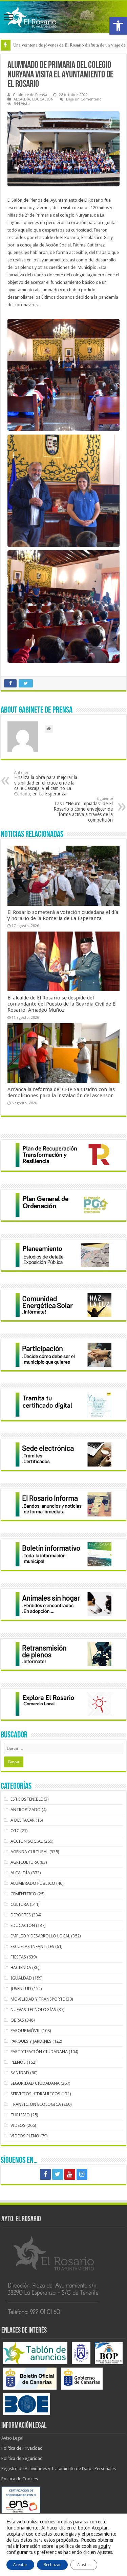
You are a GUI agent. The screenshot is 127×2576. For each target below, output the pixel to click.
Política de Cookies (20, 2479)
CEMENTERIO (23, 1894)
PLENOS (18, 2062)
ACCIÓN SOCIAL (27, 1841)
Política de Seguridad (22, 2458)
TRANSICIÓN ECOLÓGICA (36, 2104)
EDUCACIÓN (43, 99)
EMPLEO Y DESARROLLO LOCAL (40, 1936)
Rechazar (52, 2565)
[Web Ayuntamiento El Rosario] (63, 17)
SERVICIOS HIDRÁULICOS (35, 2094)
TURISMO (20, 2115)
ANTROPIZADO (26, 1810)
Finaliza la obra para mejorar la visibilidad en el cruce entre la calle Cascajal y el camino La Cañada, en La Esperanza (46, 783)
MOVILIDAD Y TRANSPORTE (38, 1999)
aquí (103, 2546)
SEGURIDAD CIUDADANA (35, 2083)
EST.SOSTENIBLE (27, 1799)
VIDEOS (18, 2125)
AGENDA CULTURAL (29, 1852)
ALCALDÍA (22, 99)
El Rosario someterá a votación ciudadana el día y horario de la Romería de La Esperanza (63, 915)
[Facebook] (45, 2174)
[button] (118, 26)
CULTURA (20, 1904)
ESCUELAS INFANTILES (32, 1946)
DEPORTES (21, 1915)
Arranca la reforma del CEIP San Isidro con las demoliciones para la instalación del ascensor (61, 1092)
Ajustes (84, 2565)
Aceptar (20, 2565)
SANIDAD (20, 2073)
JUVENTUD (21, 1989)
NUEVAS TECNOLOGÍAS (33, 2010)
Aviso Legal (12, 2438)
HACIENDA (21, 1967)
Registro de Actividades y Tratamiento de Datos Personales (59, 2469)
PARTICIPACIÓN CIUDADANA (39, 2052)
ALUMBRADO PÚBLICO (33, 1883)
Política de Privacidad (22, 2448)
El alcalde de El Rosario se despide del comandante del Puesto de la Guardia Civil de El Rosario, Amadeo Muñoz (62, 1004)
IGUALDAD (21, 1978)
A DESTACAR (23, 1820)
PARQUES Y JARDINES (31, 2041)
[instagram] (82, 2174)
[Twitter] (58, 2174)
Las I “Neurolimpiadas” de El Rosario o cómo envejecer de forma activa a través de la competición (83, 809)
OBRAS (17, 2020)
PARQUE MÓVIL (25, 2031)
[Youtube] (70, 2174)
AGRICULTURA (25, 1862)
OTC (15, 1831)
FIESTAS (18, 1957)
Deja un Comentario (84, 99)
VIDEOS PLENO (25, 2136)
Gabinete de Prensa (30, 95)
